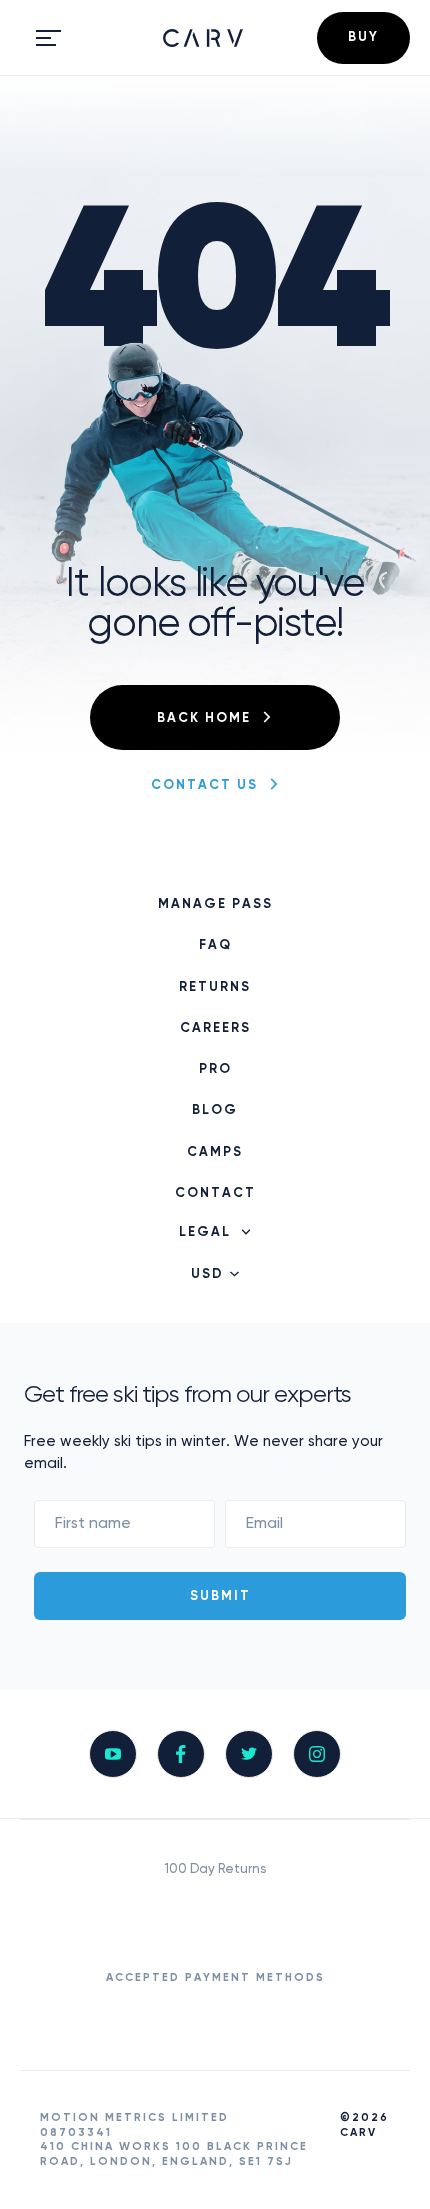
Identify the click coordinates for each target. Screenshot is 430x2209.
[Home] (203, 38)
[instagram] (317, 1754)
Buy (363, 37)
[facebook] (181, 1754)
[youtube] (113, 1754)
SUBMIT (220, 1596)
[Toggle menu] (48, 38)
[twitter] (249, 1754)
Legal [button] (205, 1232)
